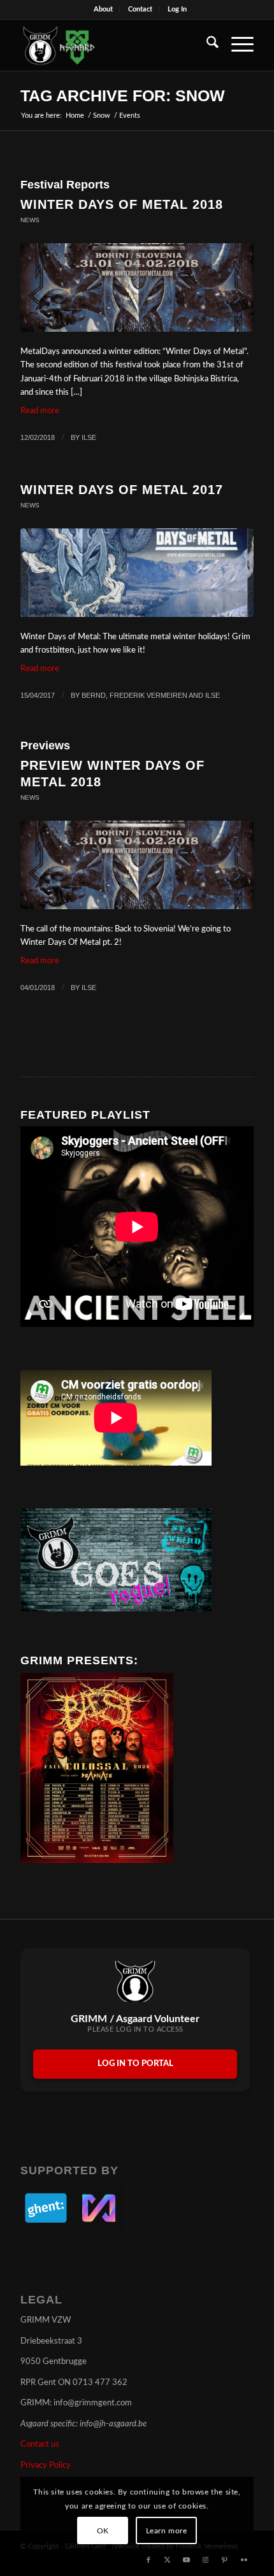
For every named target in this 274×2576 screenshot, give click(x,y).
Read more (40, 411)
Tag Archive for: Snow (123, 96)
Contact (140, 9)
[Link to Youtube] (187, 2560)
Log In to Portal (135, 2064)
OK (103, 2531)
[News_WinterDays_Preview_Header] (137, 865)
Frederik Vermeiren (148, 695)
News (30, 220)
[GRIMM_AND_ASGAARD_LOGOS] (113, 45)
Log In (177, 9)
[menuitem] (104, 10)
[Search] (206, 45)
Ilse (89, 437)
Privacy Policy (46, 2466)
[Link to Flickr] (244, 2560)
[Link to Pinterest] (225, 2560)
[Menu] (236, 45)
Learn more (167, 2531)
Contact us (40, 2445)
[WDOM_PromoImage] (137, 287)
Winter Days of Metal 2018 (122, 204)
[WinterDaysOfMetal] (137, 573)
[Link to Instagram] (206, 2560)
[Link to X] (168, 2560)
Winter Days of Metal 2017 (122, 490)
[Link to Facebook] (148, 2560)
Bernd (94, 695)
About (103, 9)
